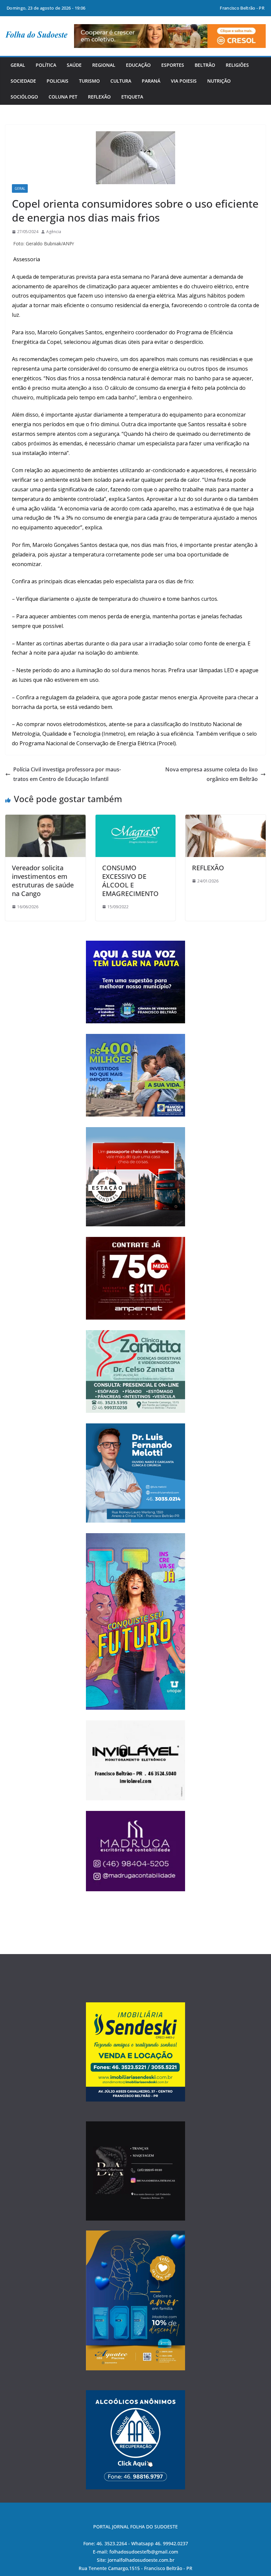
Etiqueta (132, 97)
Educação (138, 65)
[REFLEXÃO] (226, 819)
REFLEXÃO (208, 868)
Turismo (89, 81)
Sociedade (23, 81)
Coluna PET (63, 97)
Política (46, 65)
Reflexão (99, 97)
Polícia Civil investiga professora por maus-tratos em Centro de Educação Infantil (67, 774)
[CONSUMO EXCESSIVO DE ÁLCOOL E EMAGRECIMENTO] (136, 819)
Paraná (151, 81)
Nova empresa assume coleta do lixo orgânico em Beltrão (212, 774)
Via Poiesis (184, 81)
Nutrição (219, 81)
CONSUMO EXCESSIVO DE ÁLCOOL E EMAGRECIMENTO (130, 881)
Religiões (237, 65)
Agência (54, 232)
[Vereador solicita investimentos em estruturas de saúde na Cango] (45, 819)
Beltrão (205, 65)
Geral (18, 65)
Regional (104, 65)
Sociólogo (24, 97)
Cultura (121, 81)
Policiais (58, 81)
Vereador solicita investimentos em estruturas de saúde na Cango (43, 881)
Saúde (74, 65)
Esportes (173, 65)
